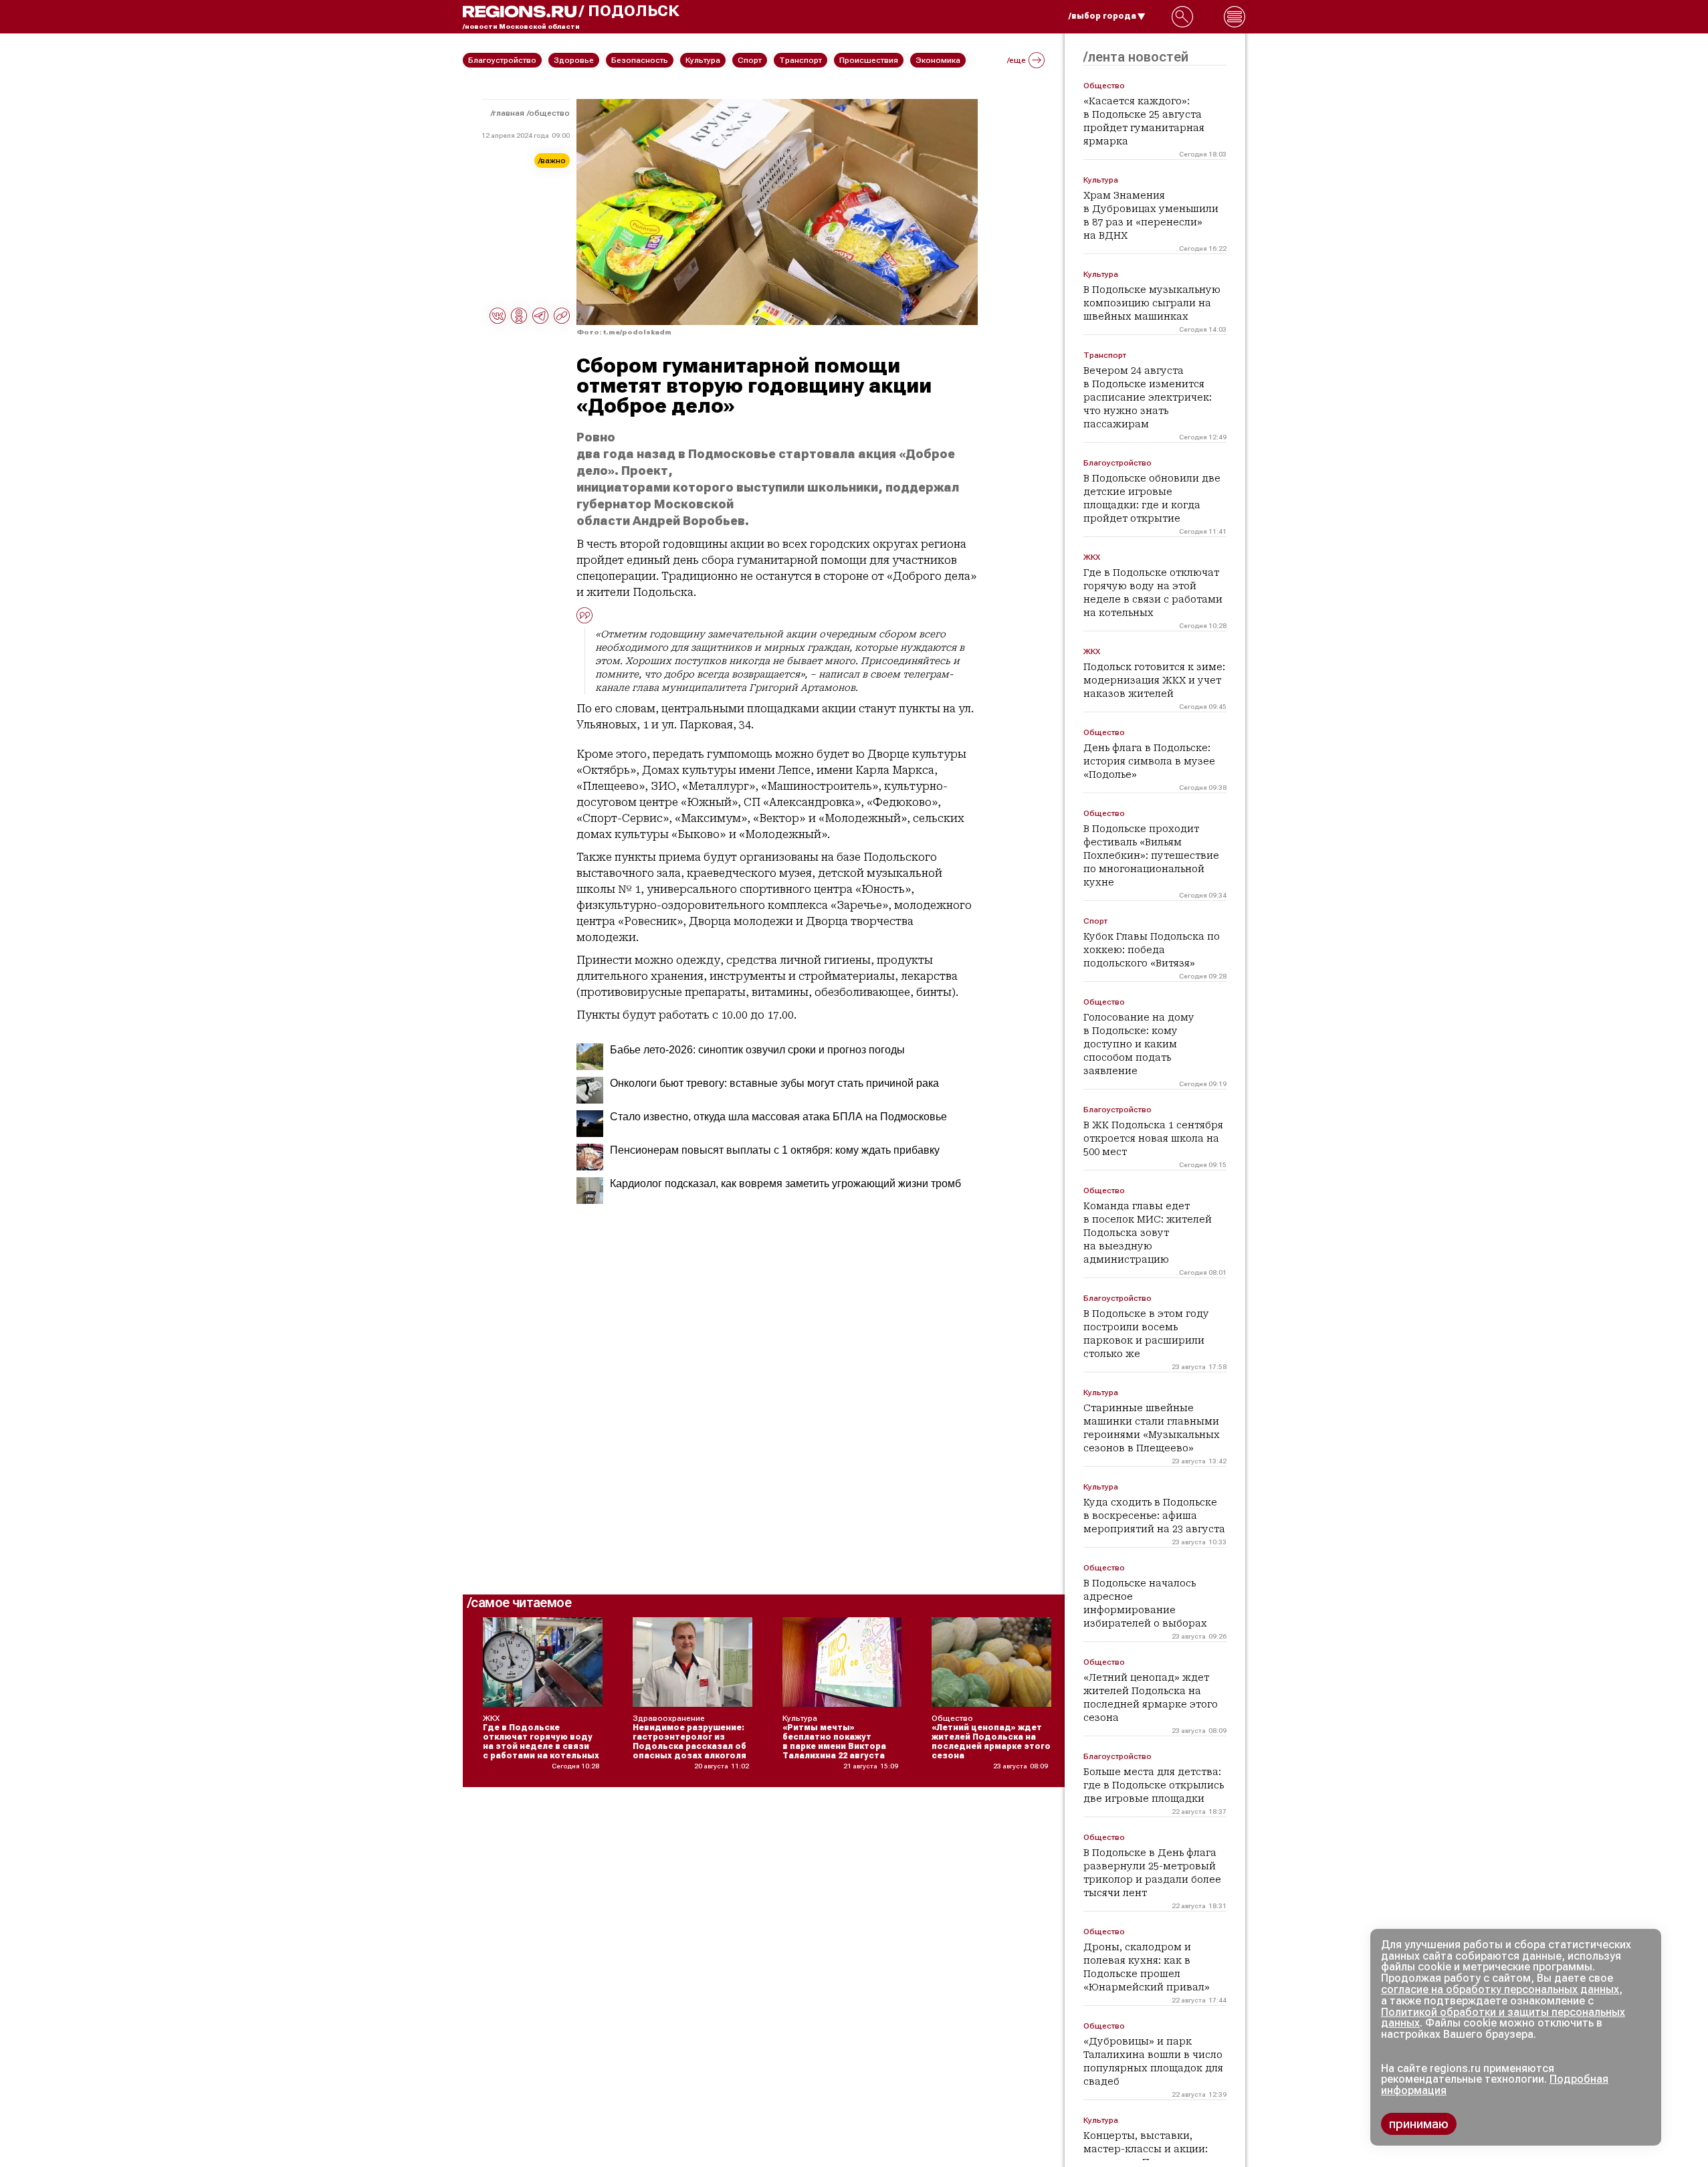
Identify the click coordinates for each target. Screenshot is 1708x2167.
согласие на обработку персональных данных (1500, 1989)
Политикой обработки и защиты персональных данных (1503, 2018)
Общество (549, 113)
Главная (509, 113)
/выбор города (1102, 16)
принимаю (1419, 2124)
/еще (1017, 60)
